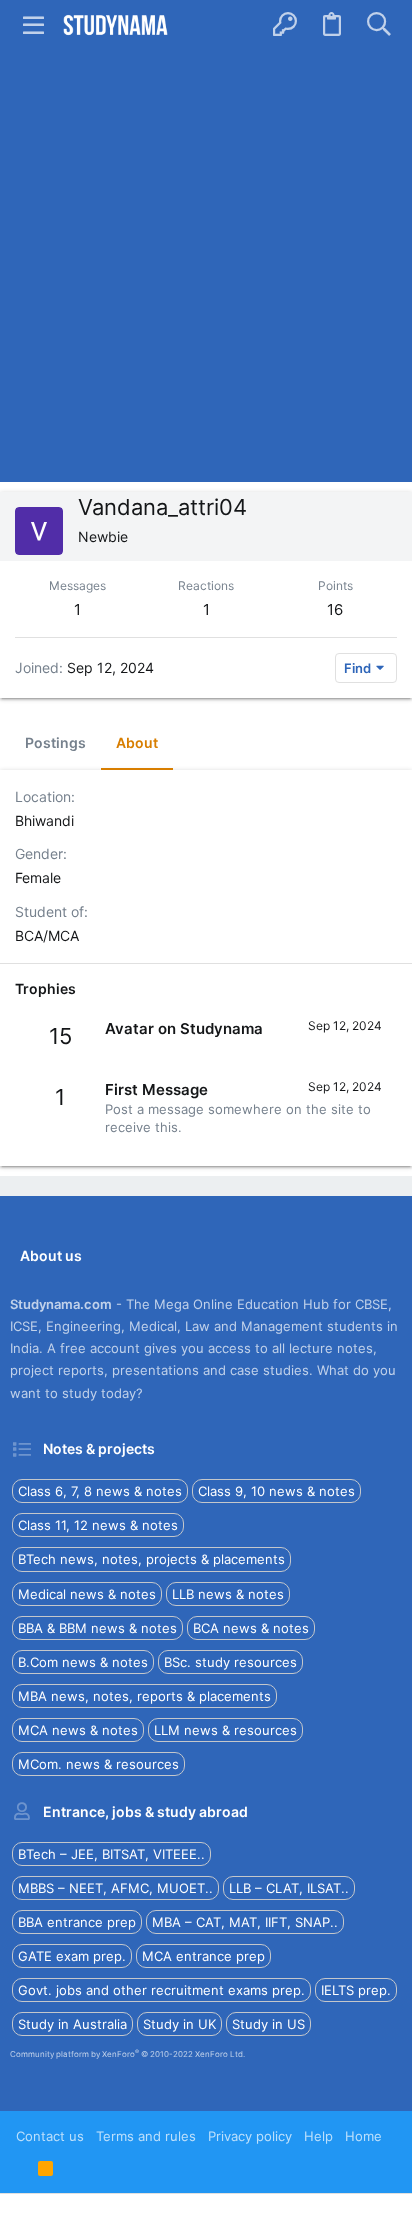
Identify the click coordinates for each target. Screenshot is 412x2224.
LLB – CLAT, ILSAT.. (289, 1888)
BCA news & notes (251, 1628)
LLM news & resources (225, 1730)
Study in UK (179, 2024)
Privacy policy (250, 2136)
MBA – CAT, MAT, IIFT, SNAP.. (245, 1922)
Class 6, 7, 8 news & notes (100, 1491)
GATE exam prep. (72, 1956)
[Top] (21, 2167)
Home (363, 2136)
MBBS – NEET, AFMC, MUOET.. (115, 1888)
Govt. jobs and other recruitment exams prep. (161, 1990)
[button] (34, 25)
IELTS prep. (356, 1990)
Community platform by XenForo (127, 2054)
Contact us (50, 2136)
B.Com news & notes (83, 1662)
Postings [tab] (55, 742)
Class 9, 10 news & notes (276, 1491)
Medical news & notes (87, 1594)
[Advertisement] (206, 266)
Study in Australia (72, 2024)
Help (318, 2136)
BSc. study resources (230, 1662)
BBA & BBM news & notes (97, 1628)
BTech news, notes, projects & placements (151, 1559)
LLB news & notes (228, 1594)
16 (335, 609)
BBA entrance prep (77, 1922)
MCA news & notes (78, 1730)
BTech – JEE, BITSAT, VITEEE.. (111, 1854)
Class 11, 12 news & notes (98, 1525)
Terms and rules (146, 2136)
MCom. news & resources (98, 1764)
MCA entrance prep (203, 1956)
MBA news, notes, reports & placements (144, 1696)
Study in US (268, 2024)
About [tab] (137, 742)
